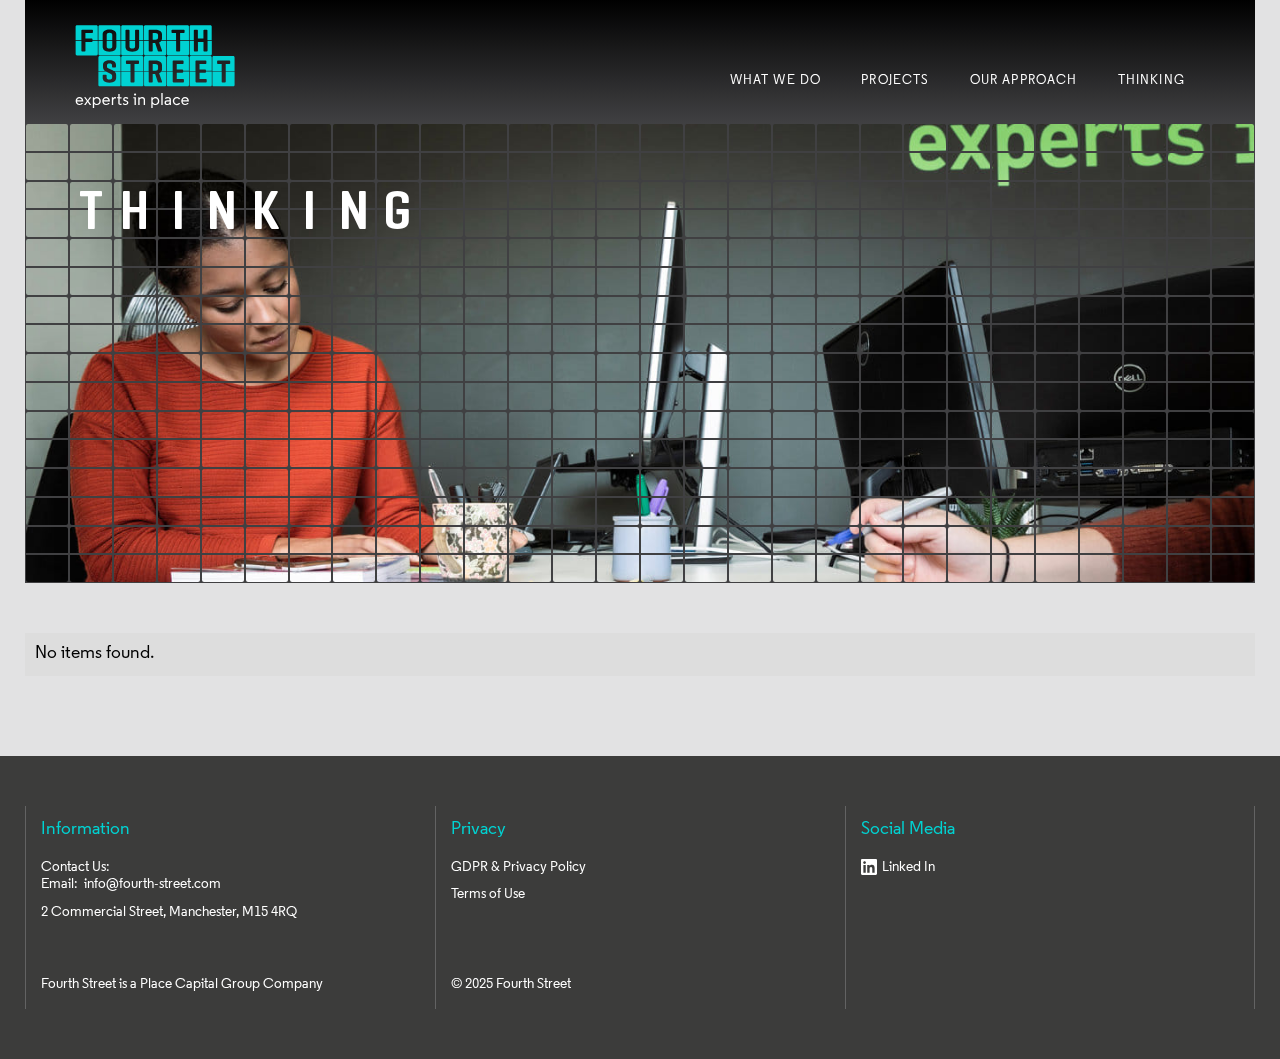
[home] (155, 66)
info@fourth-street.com (152, 884)
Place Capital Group (200, 984)
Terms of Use (488, 894)
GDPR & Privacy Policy (518, 867)
